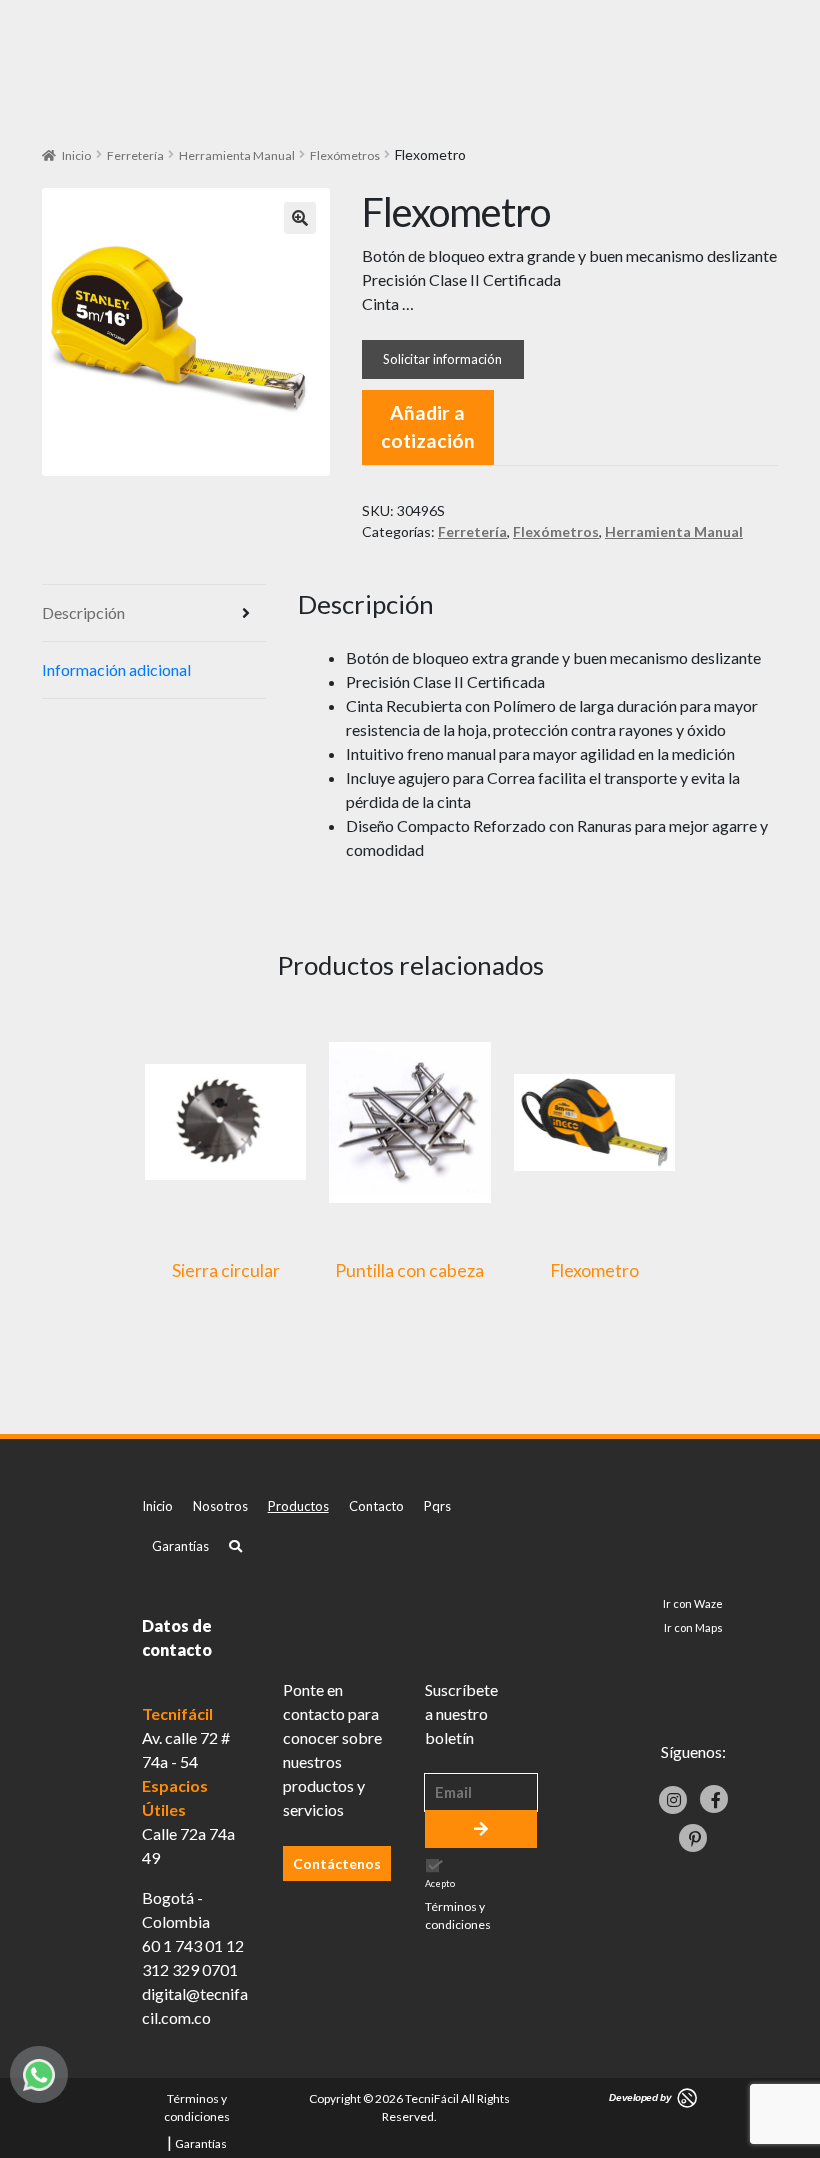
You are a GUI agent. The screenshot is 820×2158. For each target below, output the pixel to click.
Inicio (76, 155)
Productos (298, 1506)
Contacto (376, 1506)
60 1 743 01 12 (193, 1945)
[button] (300, 218)
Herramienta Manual (237, 155)
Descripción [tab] (83, 612)
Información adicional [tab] (116, 669)
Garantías (180, 1546)
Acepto (458, 1905)
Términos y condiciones (458, 1915)
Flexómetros (345, 155)
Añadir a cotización (428, 427)
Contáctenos (337, 1863)
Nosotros (220, 1506)
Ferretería (135, 155)
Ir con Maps (693, 1627)
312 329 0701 (190, 1969)
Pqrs (437, 1506)
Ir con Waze (693, 1603)
